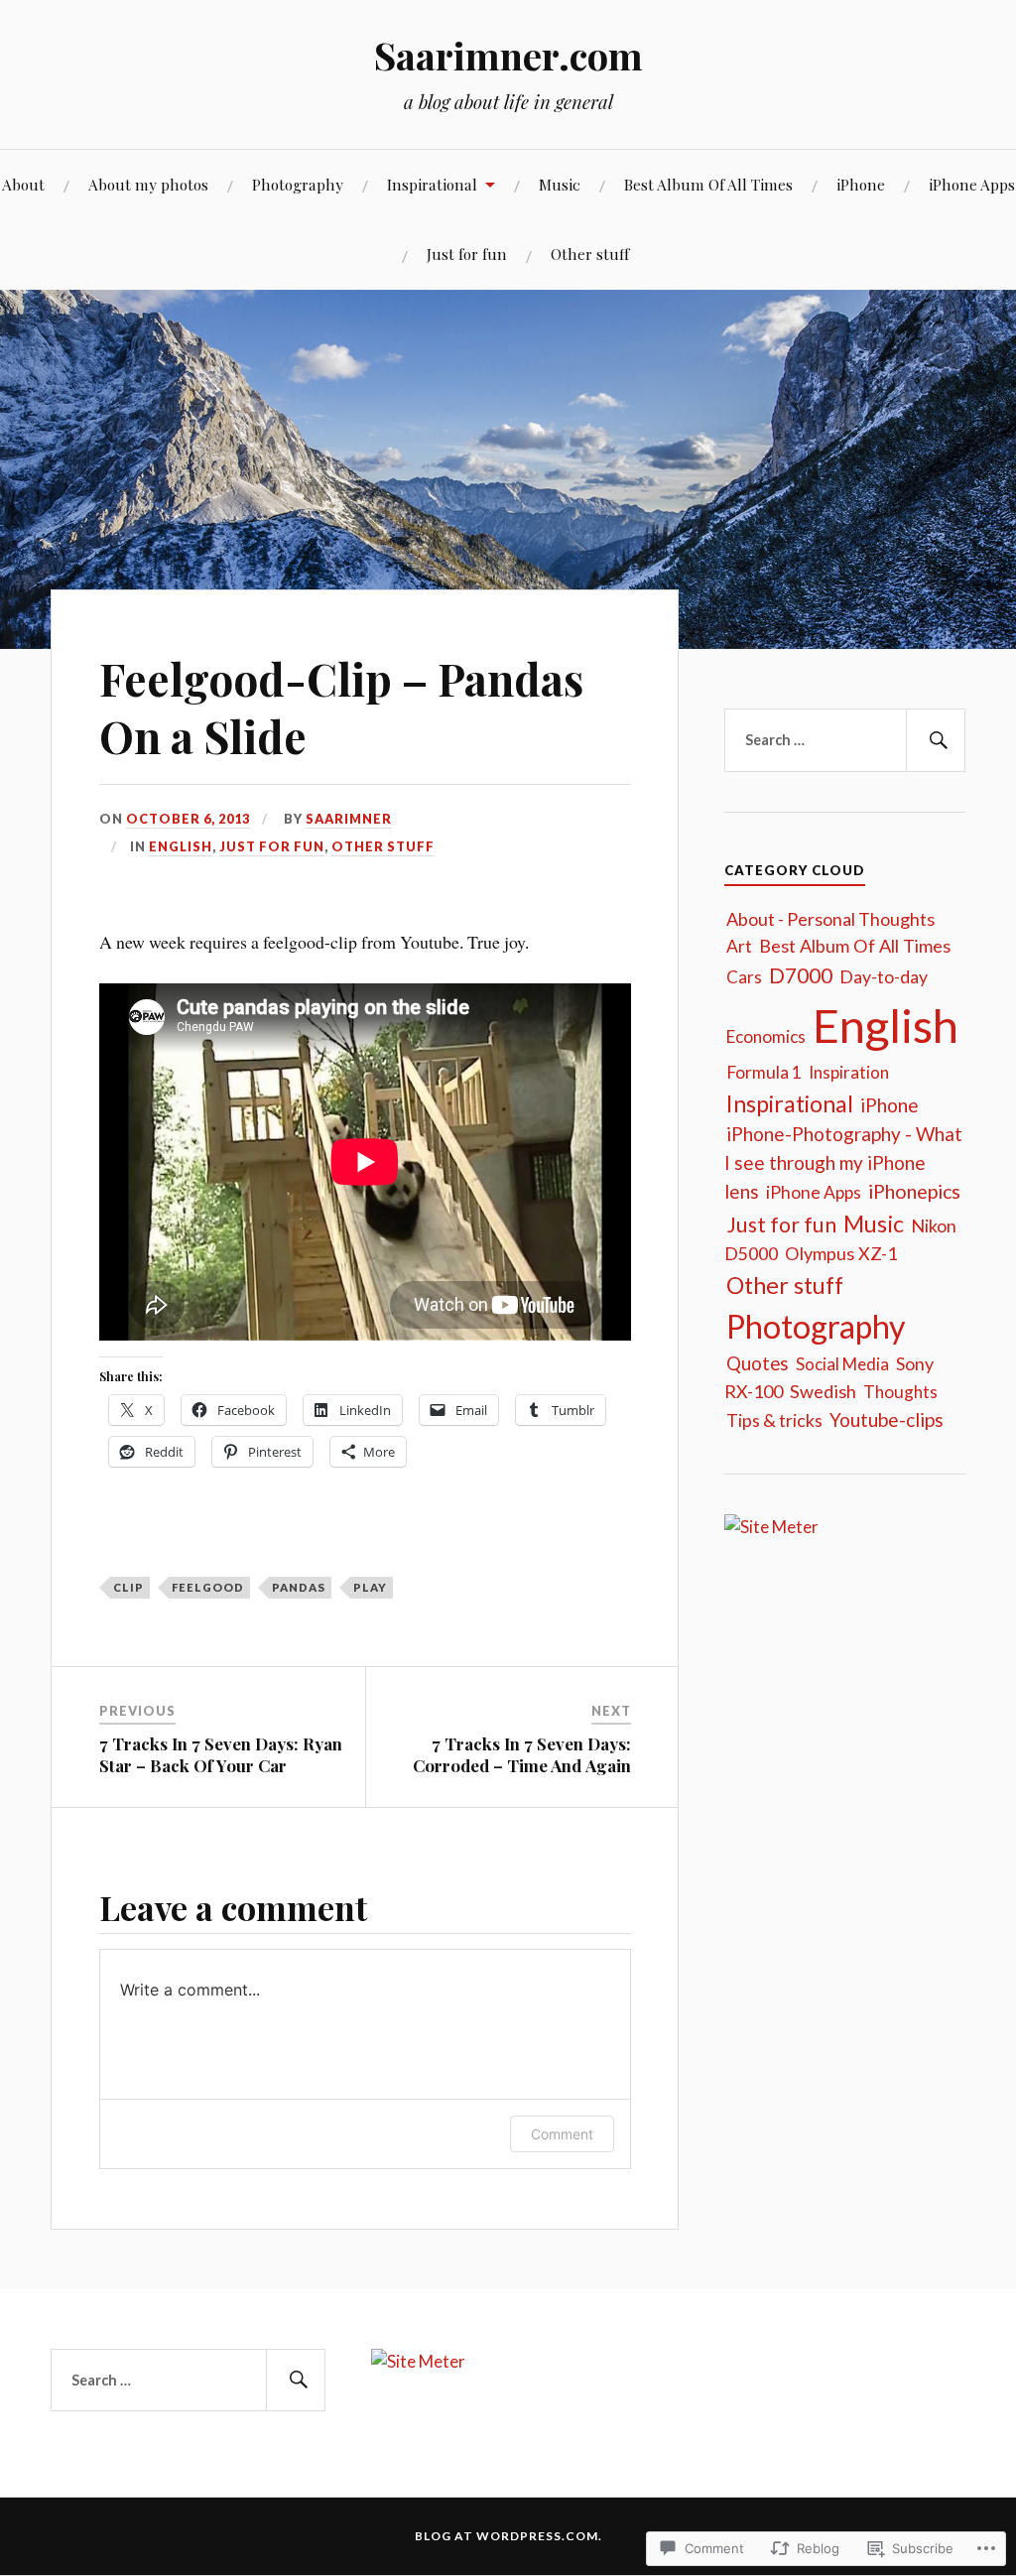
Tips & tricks (774, 1420)
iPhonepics (914, 1191)
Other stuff (590, 254)
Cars (744, 977)
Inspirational (432, 184)
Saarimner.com (508, 55)
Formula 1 (764, 1072)
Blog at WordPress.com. (508, 2536)
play (370, 1587)
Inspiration (849, 1072)
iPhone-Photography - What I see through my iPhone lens (843, 1162)
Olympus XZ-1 (841, 1253)
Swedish (823, 1391)
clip (128, 1587)
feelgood (208, 1587)
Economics (766, 1036)
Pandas (299, 1587)
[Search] (936, 740)
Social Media (842, 1364)
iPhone (861, 184)
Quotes (758, 1363)
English (181, 846)
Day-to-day (884, 976)
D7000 (801, 975)
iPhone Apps (972, 184)
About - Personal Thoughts (830, 919)
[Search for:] (844, 740)
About (23, 184)
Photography (298, 184)
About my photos (148, 184)
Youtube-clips (887, 1419)
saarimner (349, 819)
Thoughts (900, 1392)
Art (739, 946)
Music (560, 184)
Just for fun (467, 254)
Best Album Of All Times (708, 184)
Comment (562, 2134)
